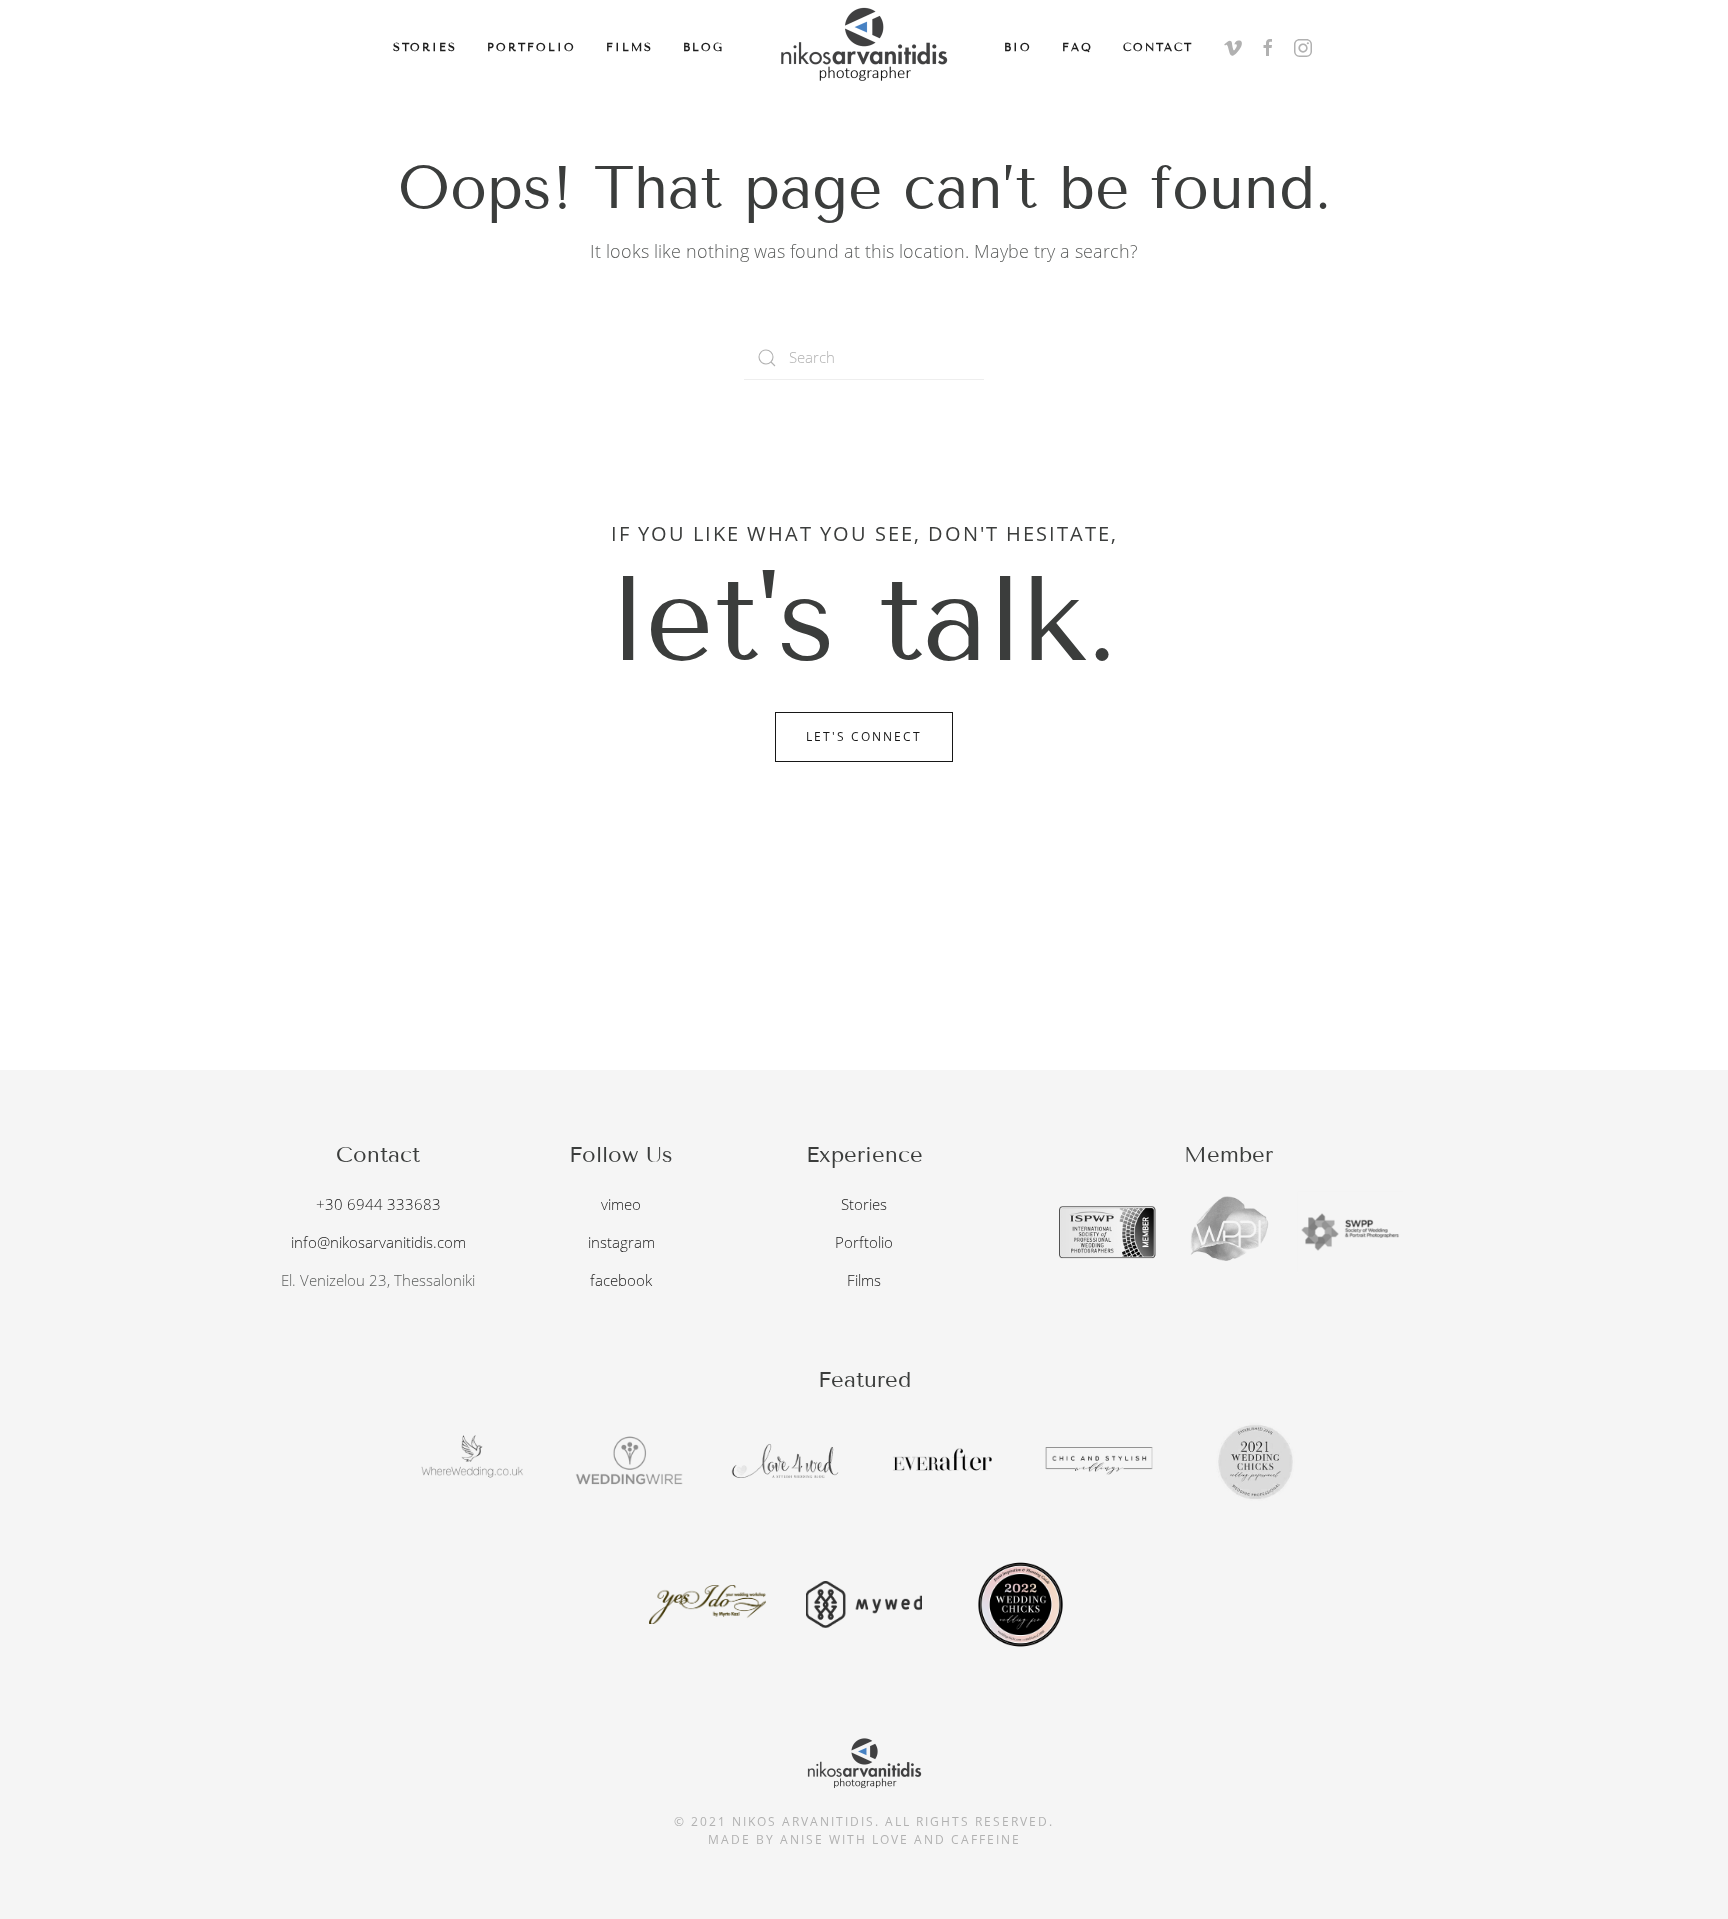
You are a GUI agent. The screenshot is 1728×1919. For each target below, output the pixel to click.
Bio (1018, 47)
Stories (425, 47)
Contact (1158, 47)
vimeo (621, 1204)
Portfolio (531, 47)
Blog (703, 47)
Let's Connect (864, 736)
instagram (621, 1242)
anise (802, 1839)
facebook (621, 1280)
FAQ (1077, 47)
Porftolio (864, 1242)
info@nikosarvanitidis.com (378, 1242)
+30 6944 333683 (378, 1204)
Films (629, 47)
